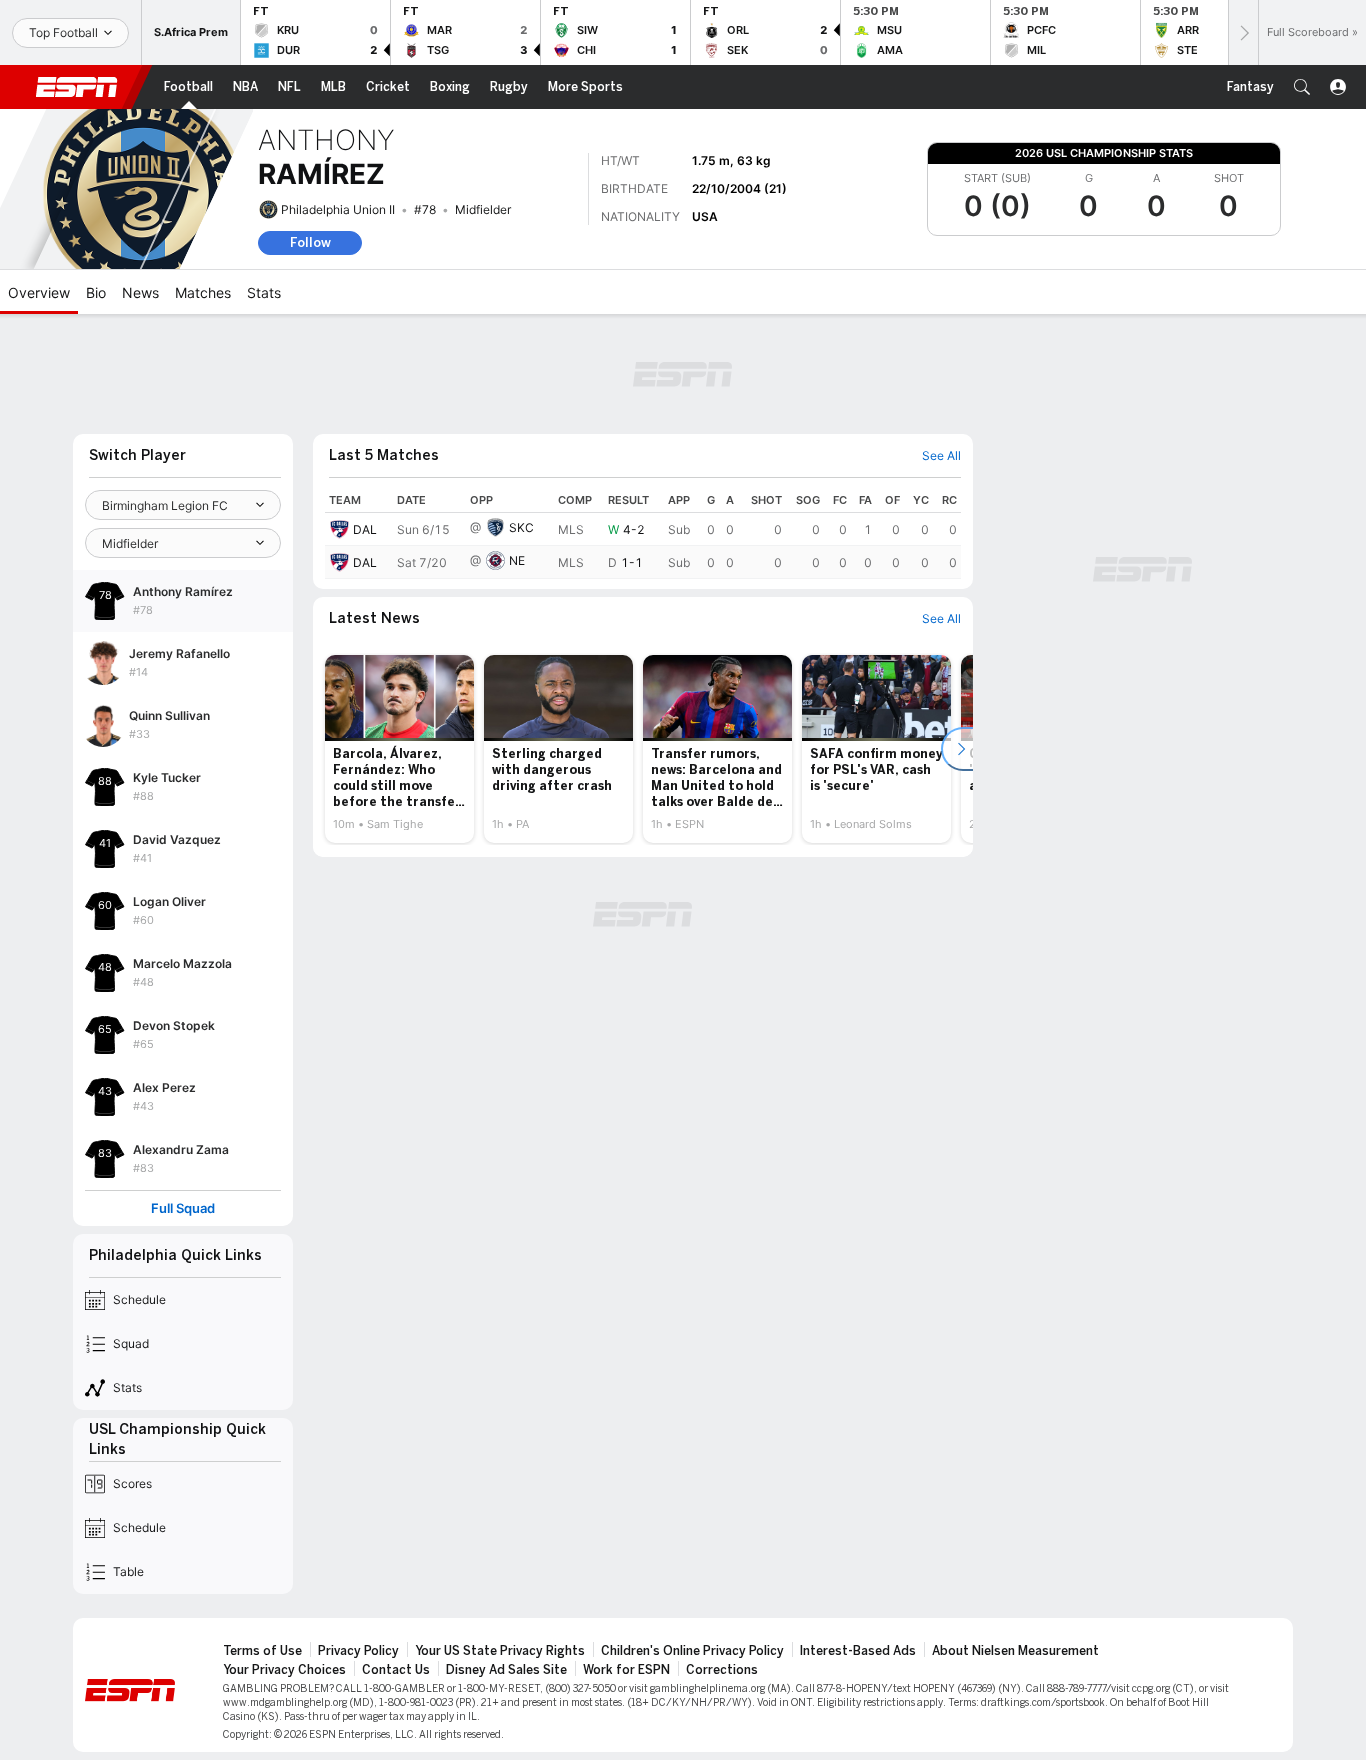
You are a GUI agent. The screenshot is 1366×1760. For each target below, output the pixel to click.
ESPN (77, 87)
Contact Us (396, 1670)
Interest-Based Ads (858, 1651)
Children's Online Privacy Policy (692, 1651)
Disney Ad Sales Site (506, 1670)
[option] (399, 749)
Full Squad (183, 1208)
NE (517, 560)
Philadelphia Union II (338, 209)
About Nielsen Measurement (1015, 1651)
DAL (365, 529)
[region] (643, 533)
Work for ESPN (626, 1670)
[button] (1302, 87)
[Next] (1243, 32)
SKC (521, 527)
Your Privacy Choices (284, 1670)
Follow (310, 242)
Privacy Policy (358, 1651)
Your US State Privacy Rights (500, 1651)
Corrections (722, 1670)
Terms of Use (262, 1651)
